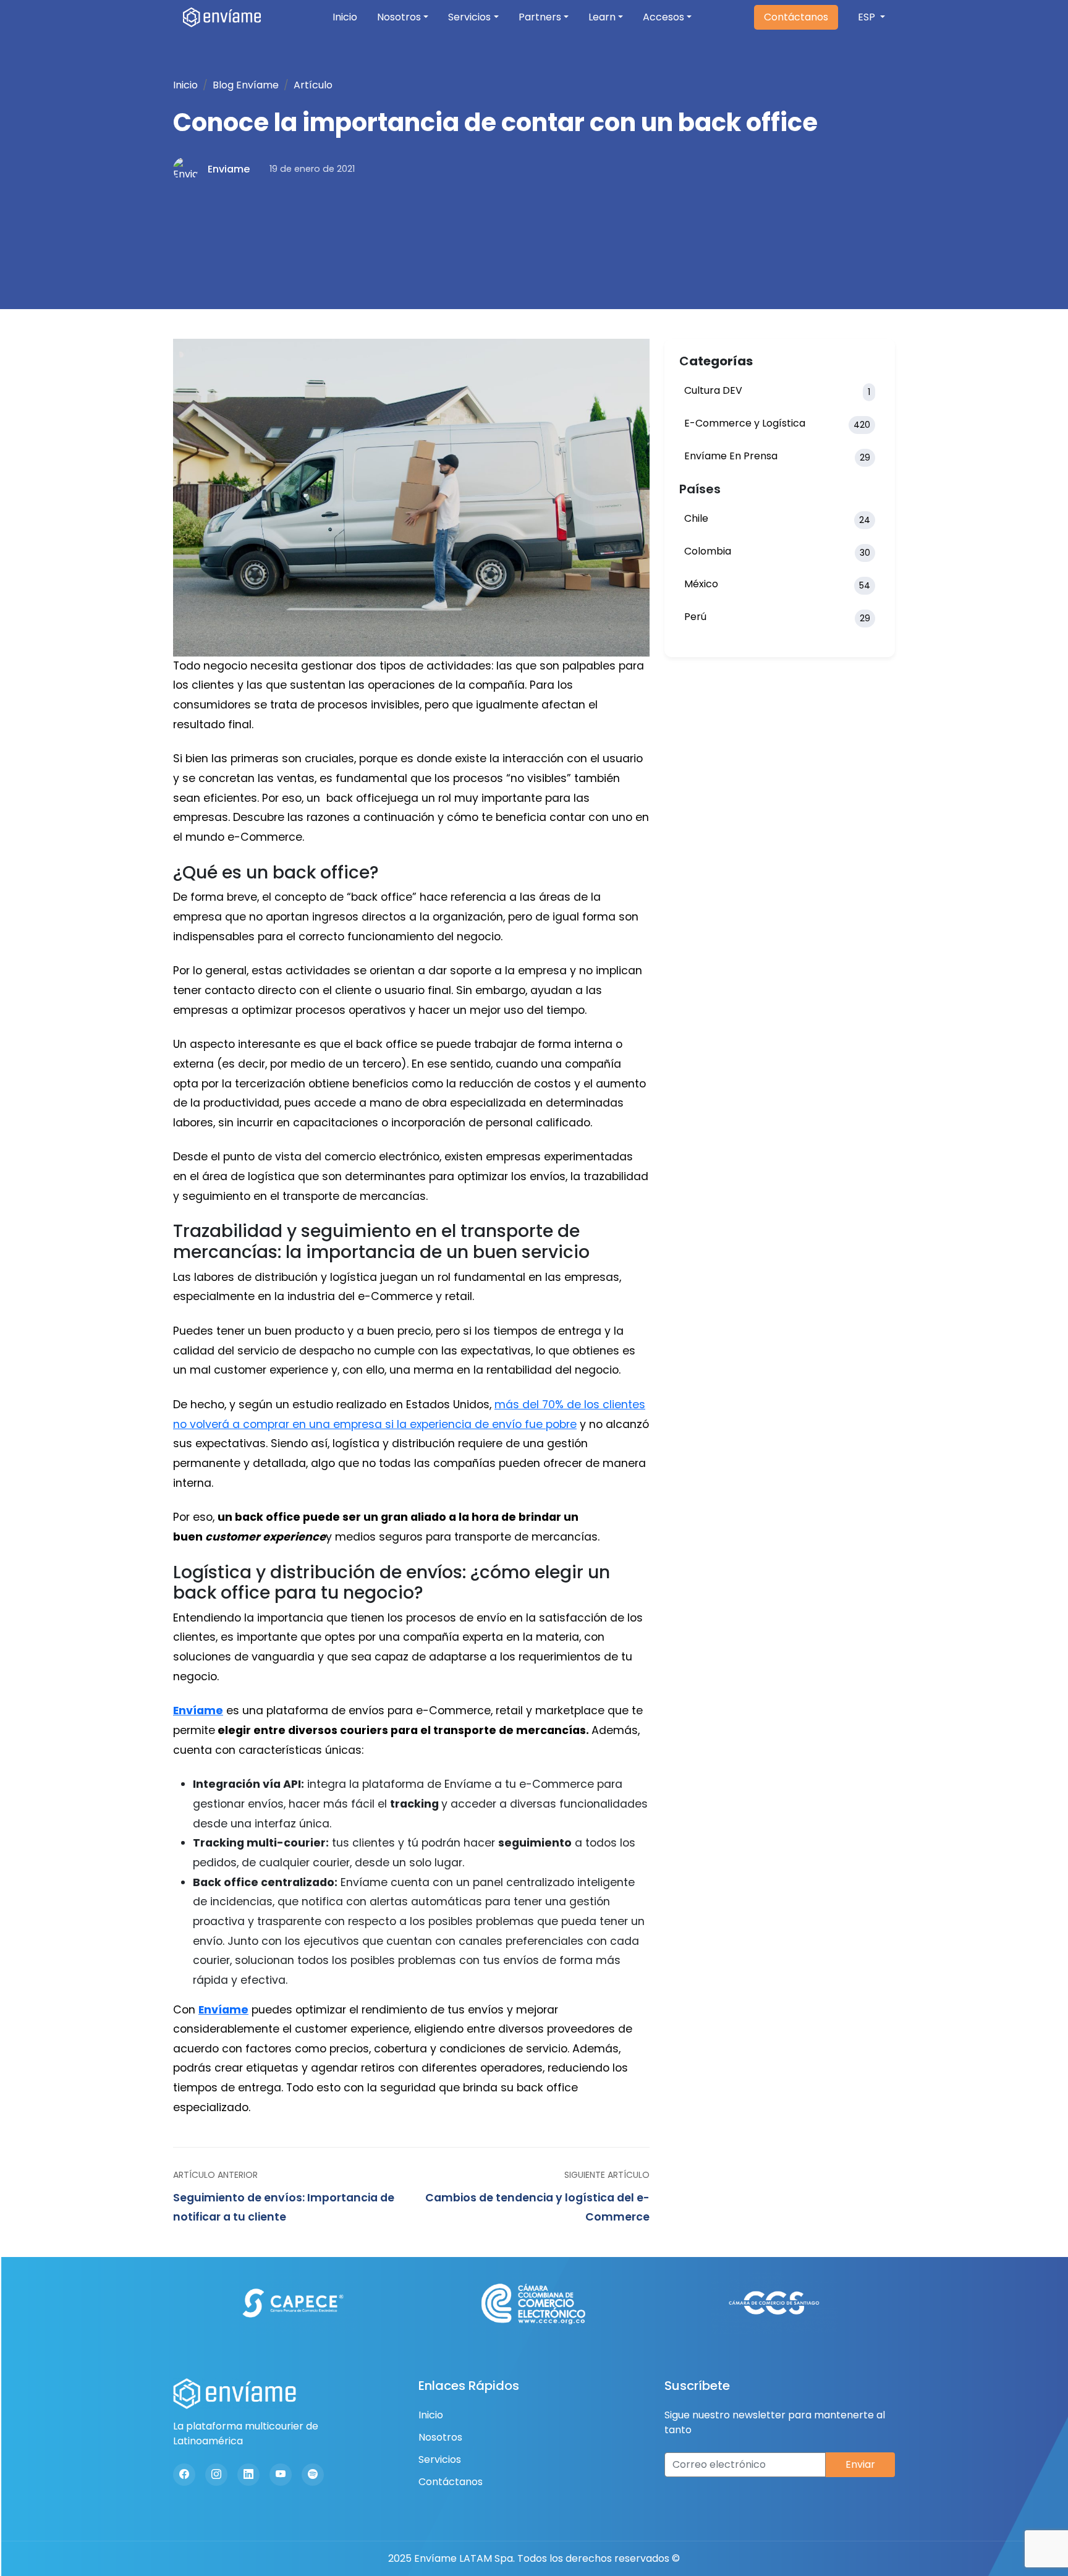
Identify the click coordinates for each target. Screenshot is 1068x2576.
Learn (602, 17)
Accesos (663, 17)
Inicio (345, 17)
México (777, 584)
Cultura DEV (777, 391)
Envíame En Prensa (777, 456)
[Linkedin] (248, 2475)
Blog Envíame (246, 85)
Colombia (777, 551)
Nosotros (399, 17)
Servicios (469, 17)
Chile (777, 519)
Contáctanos (796, 17)
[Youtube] (281, 2475)
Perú (777, 617)
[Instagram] (216, 2475)
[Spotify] (313, 2475)
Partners (540, 17)
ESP (868, 17)
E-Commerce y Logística (777, 423)
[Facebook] (184, 2475)
